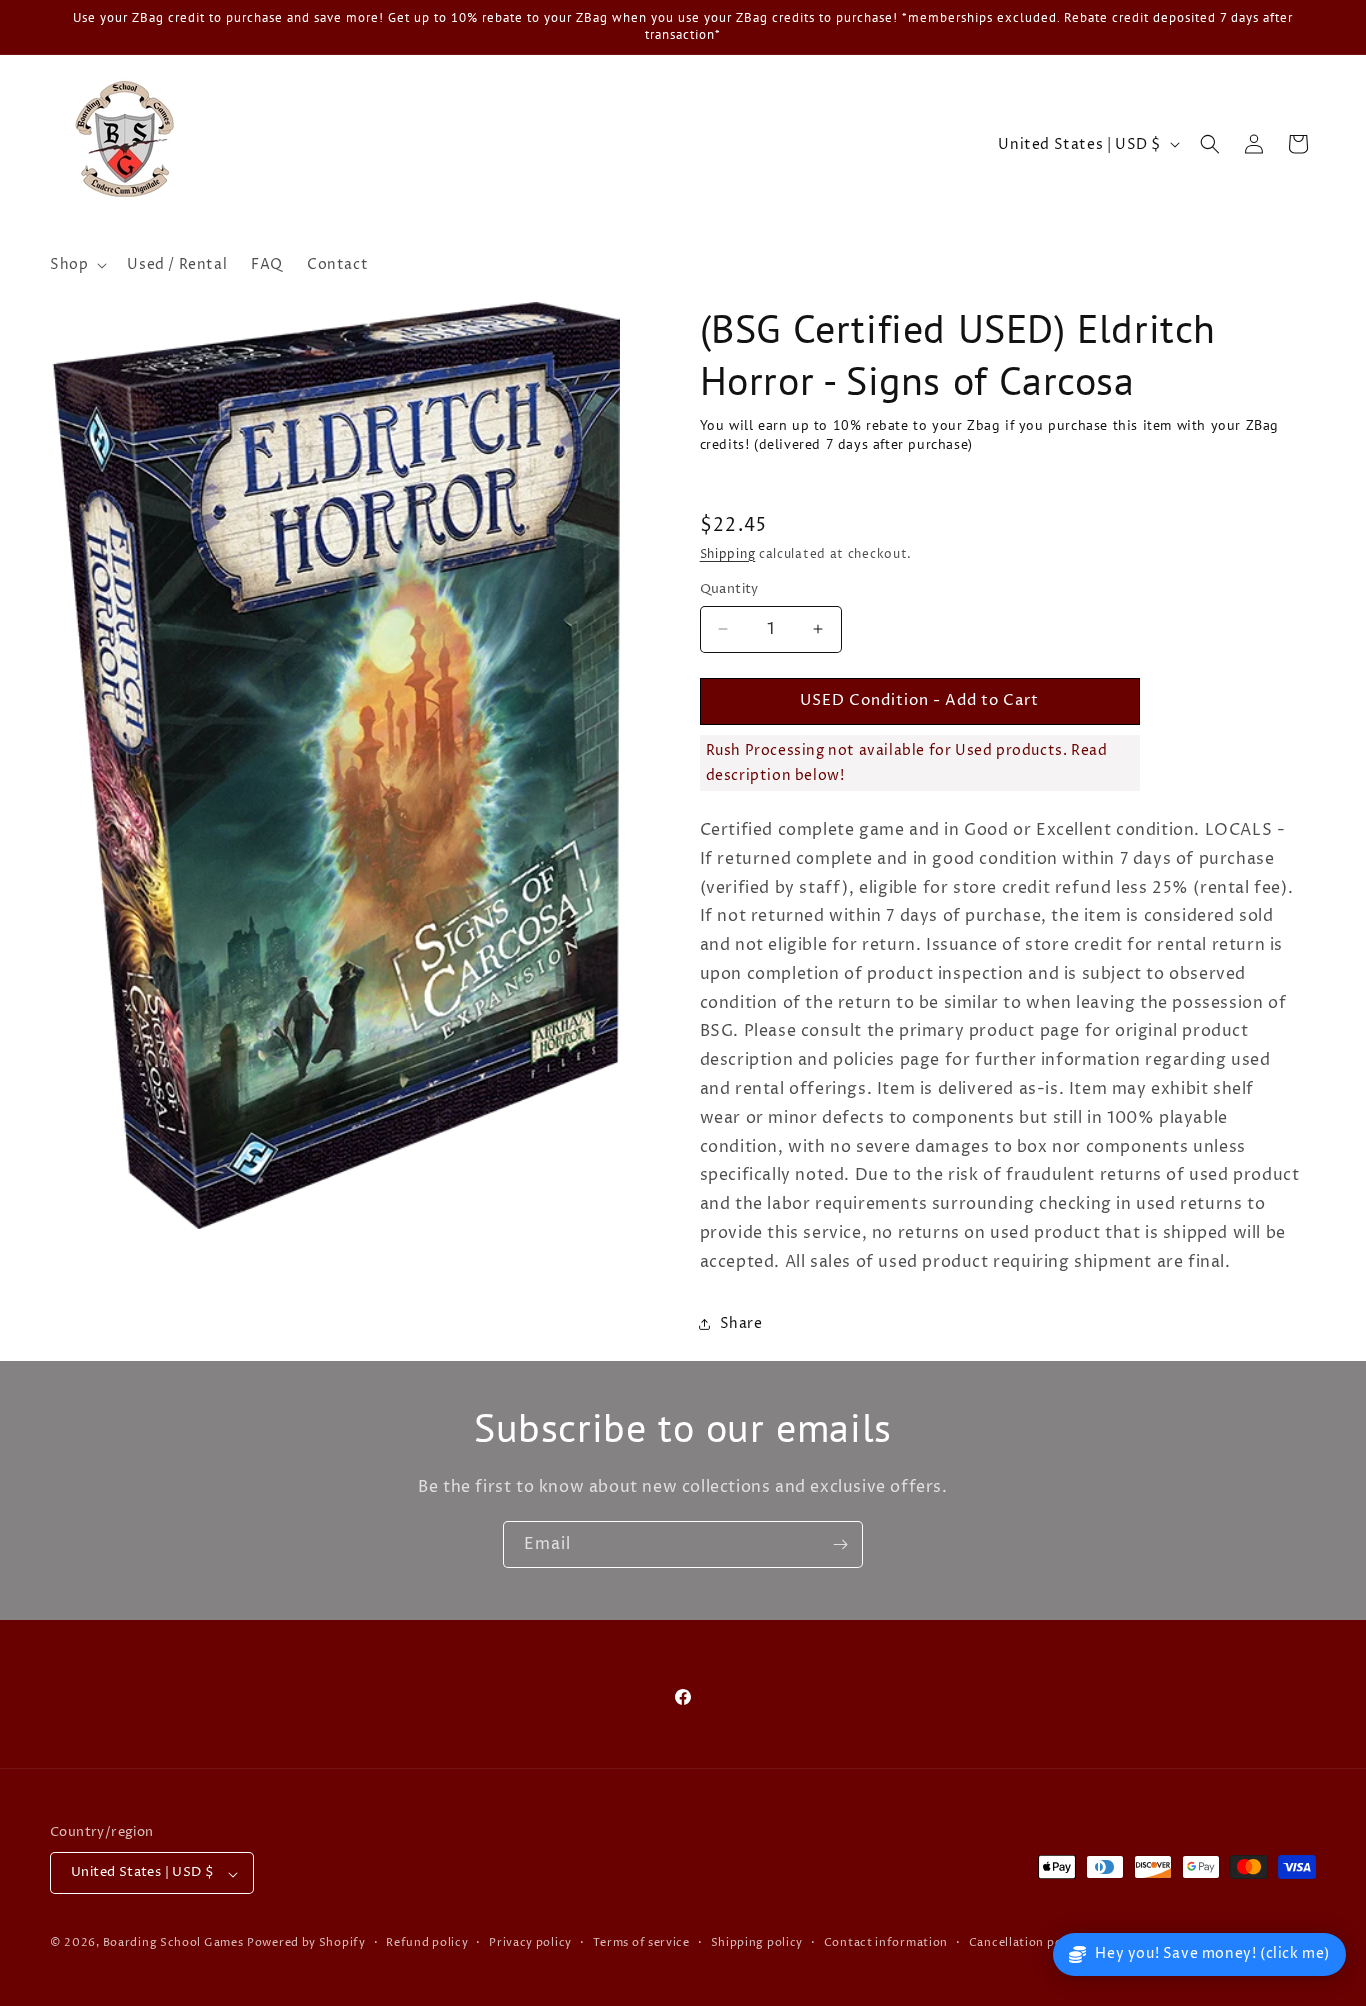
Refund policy (427, 1943)
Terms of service (641, 1943)
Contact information (886, 1943)
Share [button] (741, 1323)
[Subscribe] (840, 1544)
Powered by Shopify (306, 1943)
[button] (76, 265)
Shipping (728, 554)
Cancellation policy (1026, 1943)
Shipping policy (757, 1943)
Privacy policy (530, 1943)
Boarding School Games (173, 1943)
